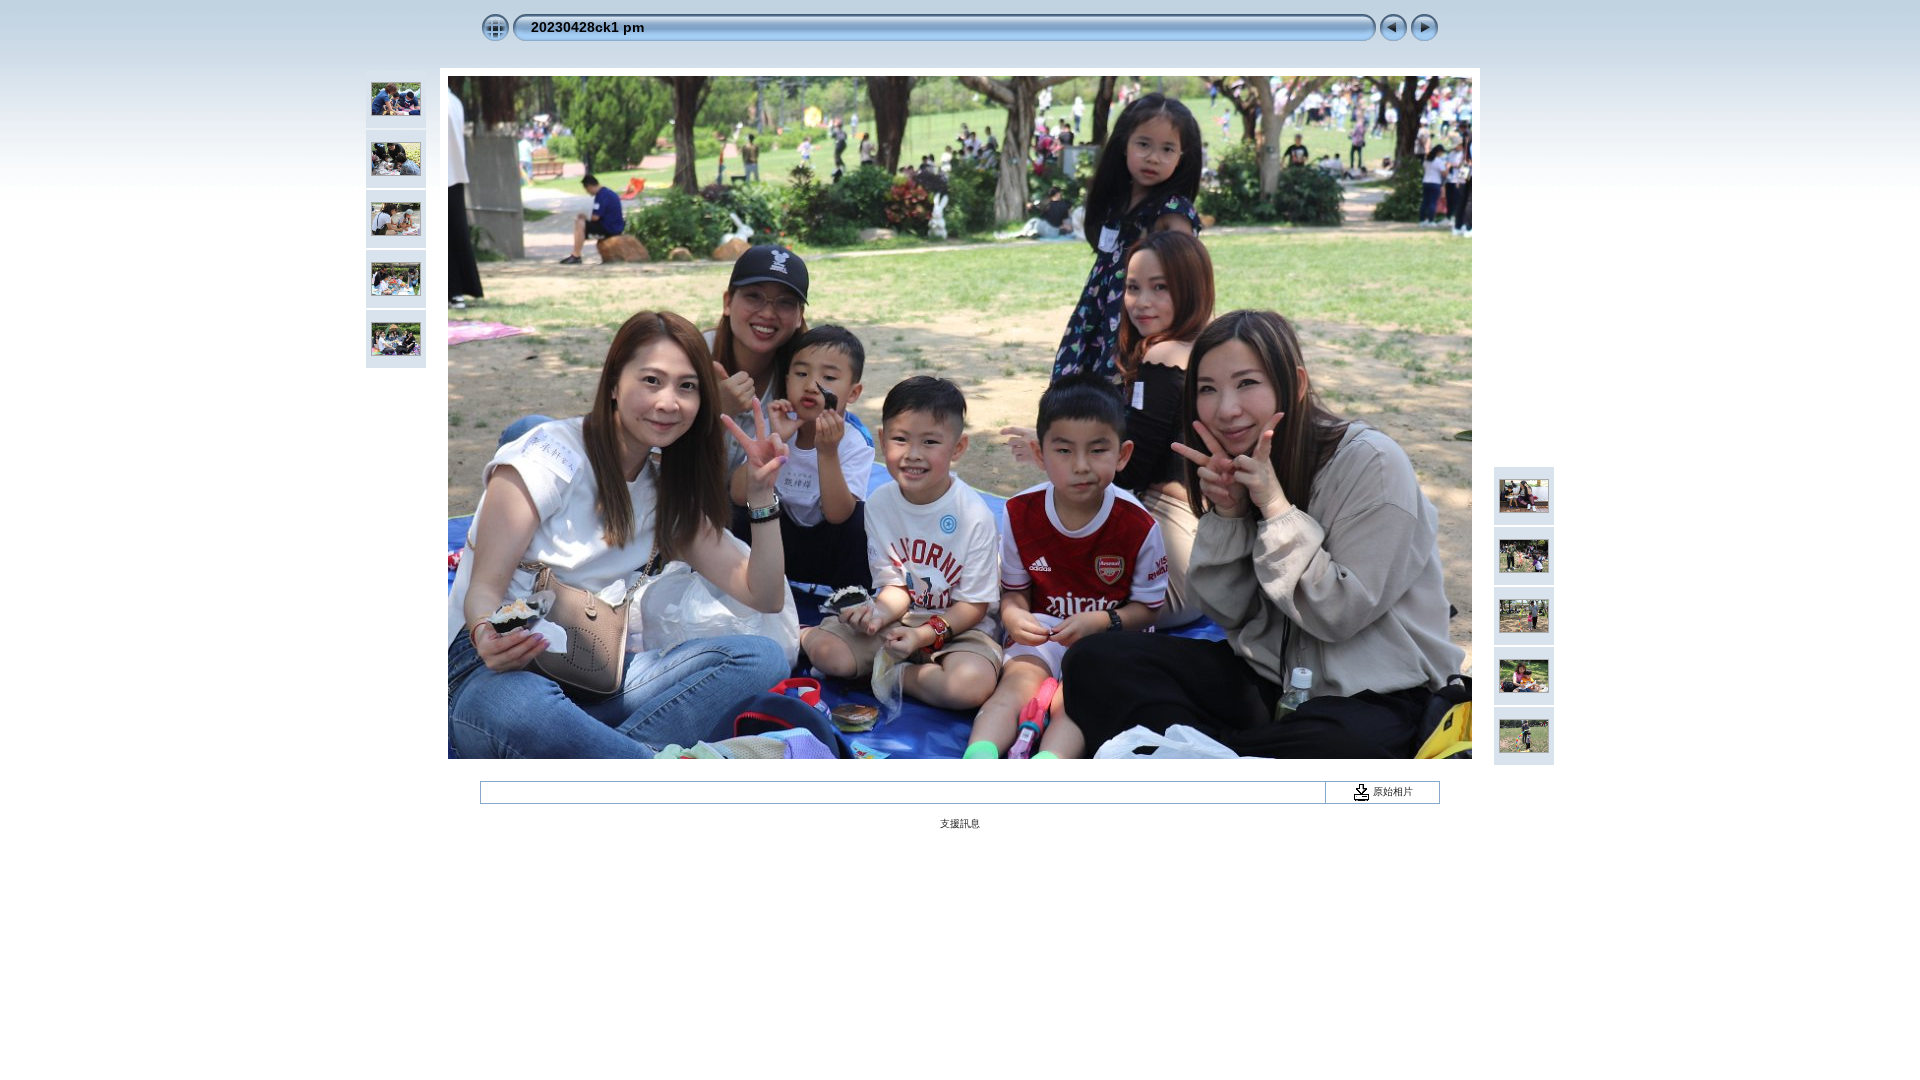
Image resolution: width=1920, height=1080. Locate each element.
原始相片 (1391, 791)
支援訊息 (960, 823)
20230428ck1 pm (587, 27)
